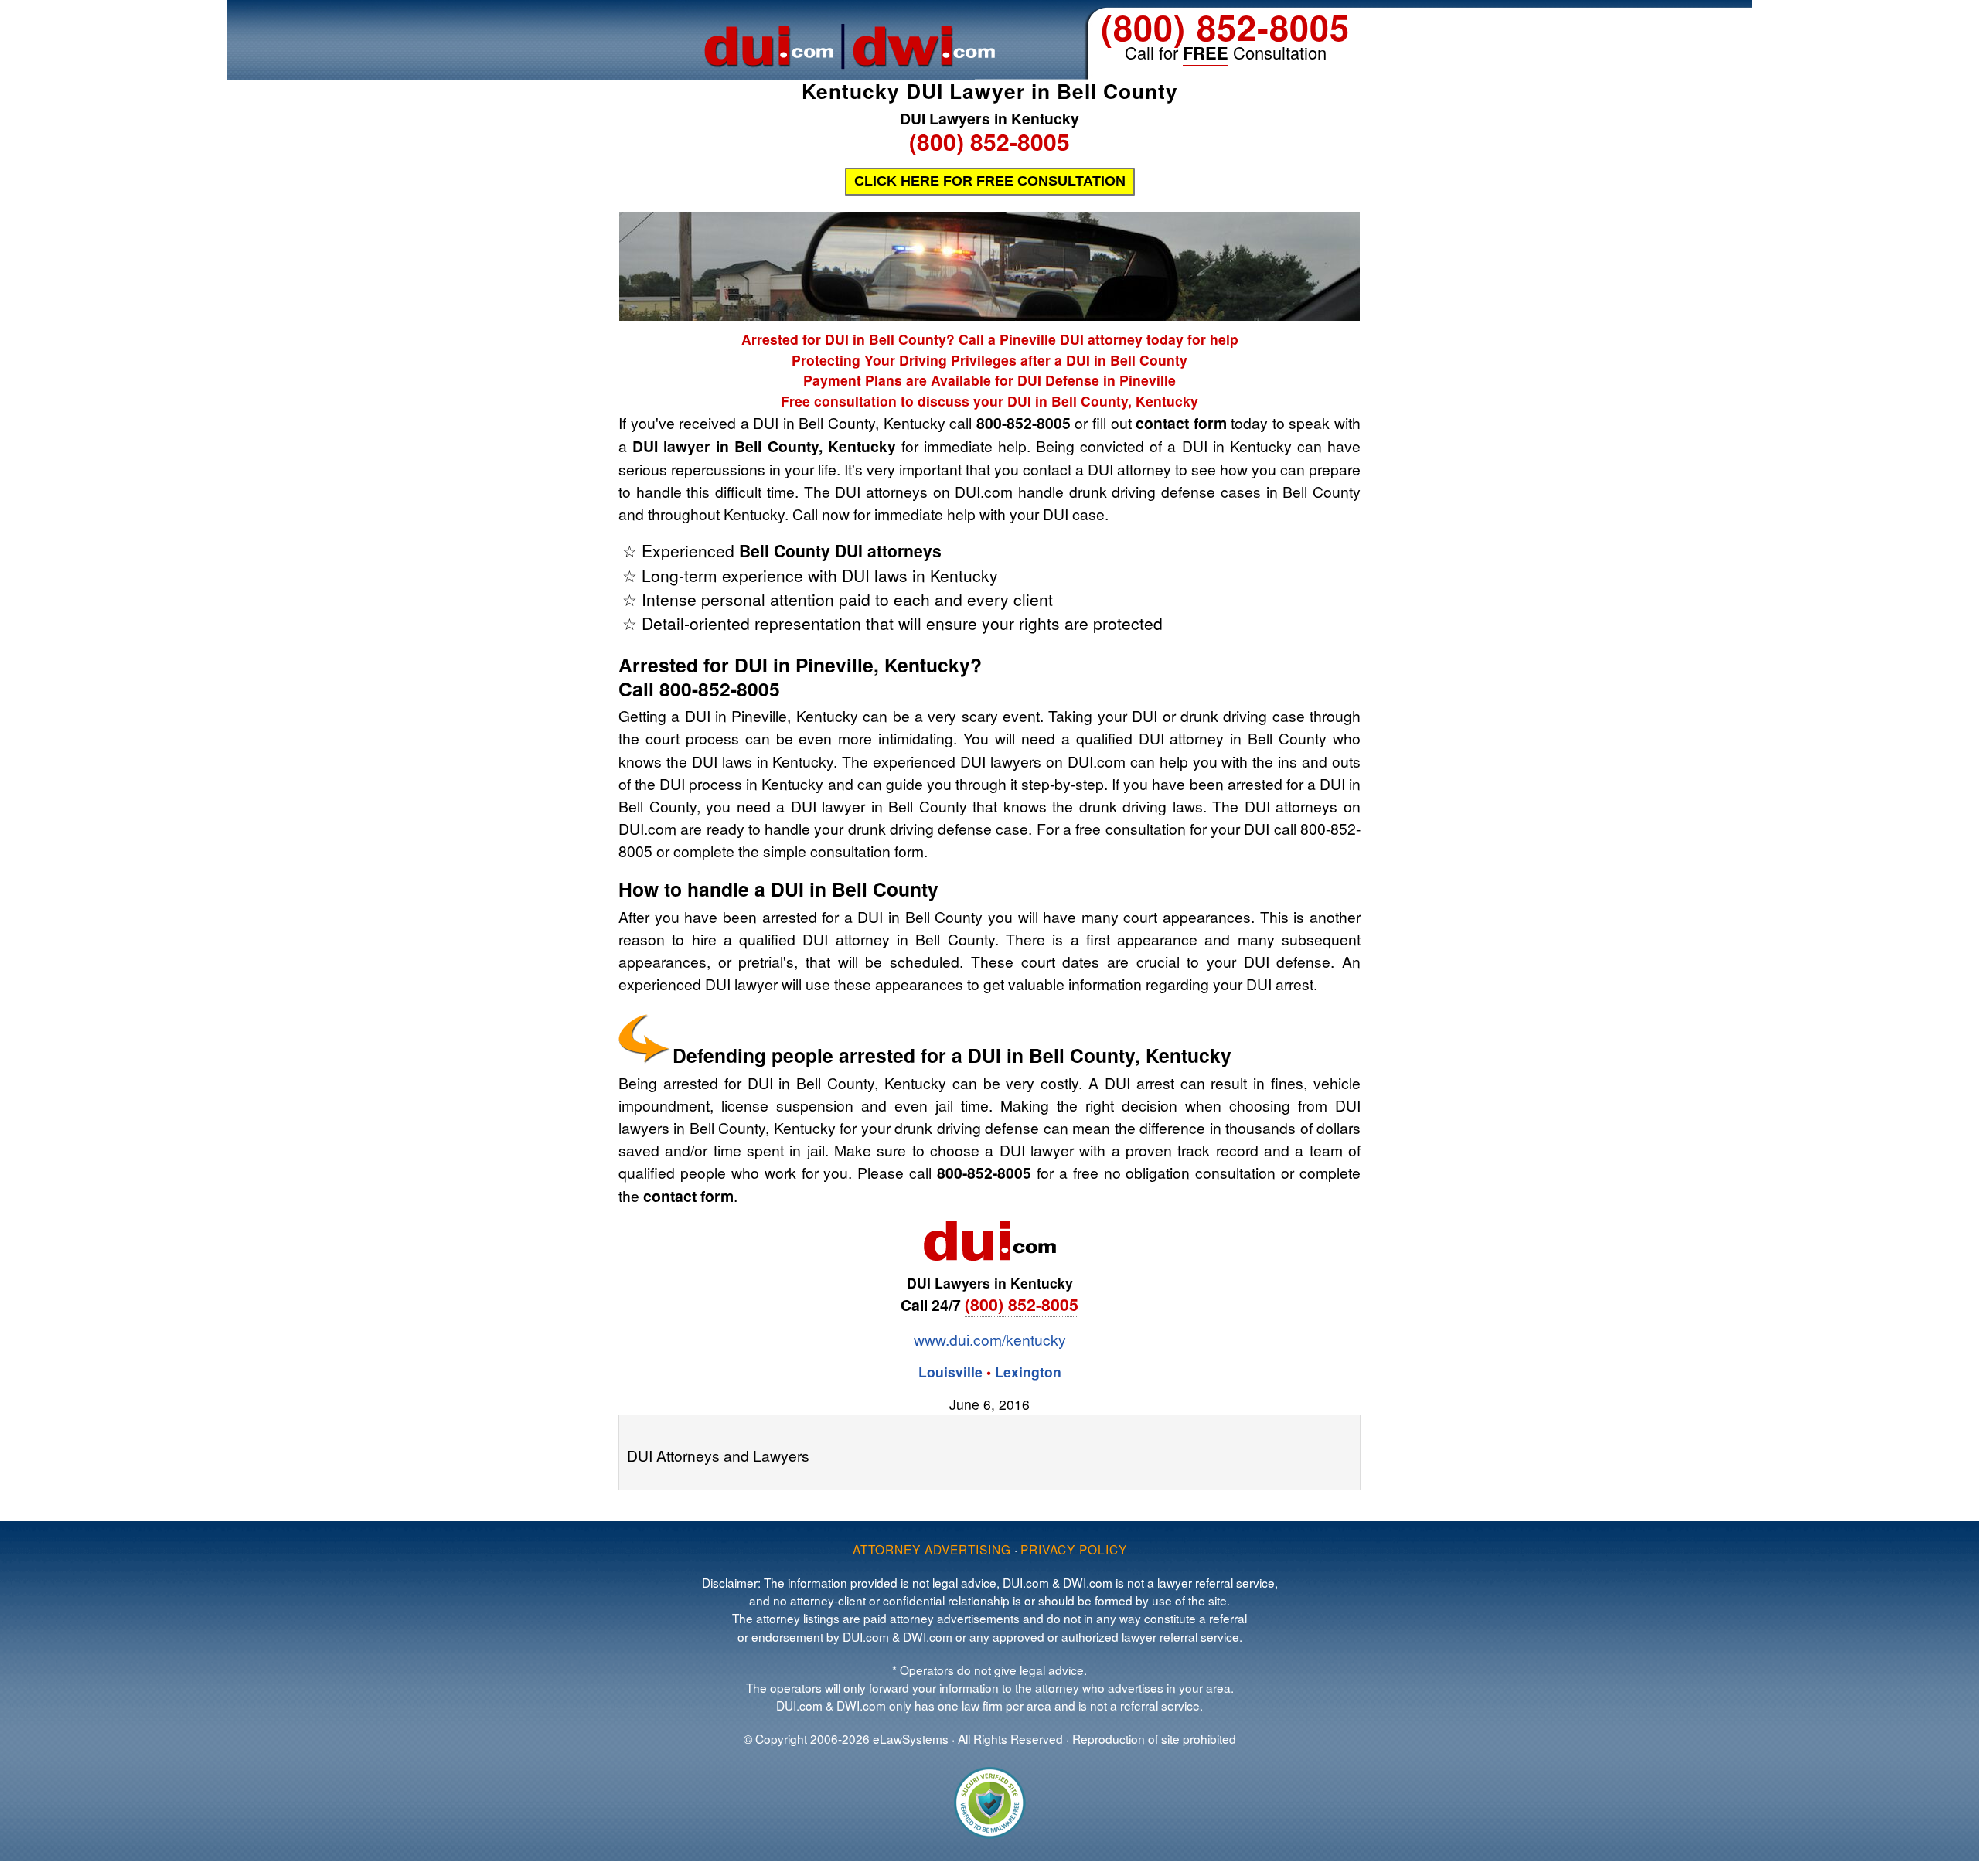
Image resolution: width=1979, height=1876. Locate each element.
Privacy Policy (1074, 1549)
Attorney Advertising (932, 1549)
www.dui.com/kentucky (990, 1339)
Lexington (1028, 1372)
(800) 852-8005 (1225, 27)
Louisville (950, 1372)
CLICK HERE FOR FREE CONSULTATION (990, 181)
